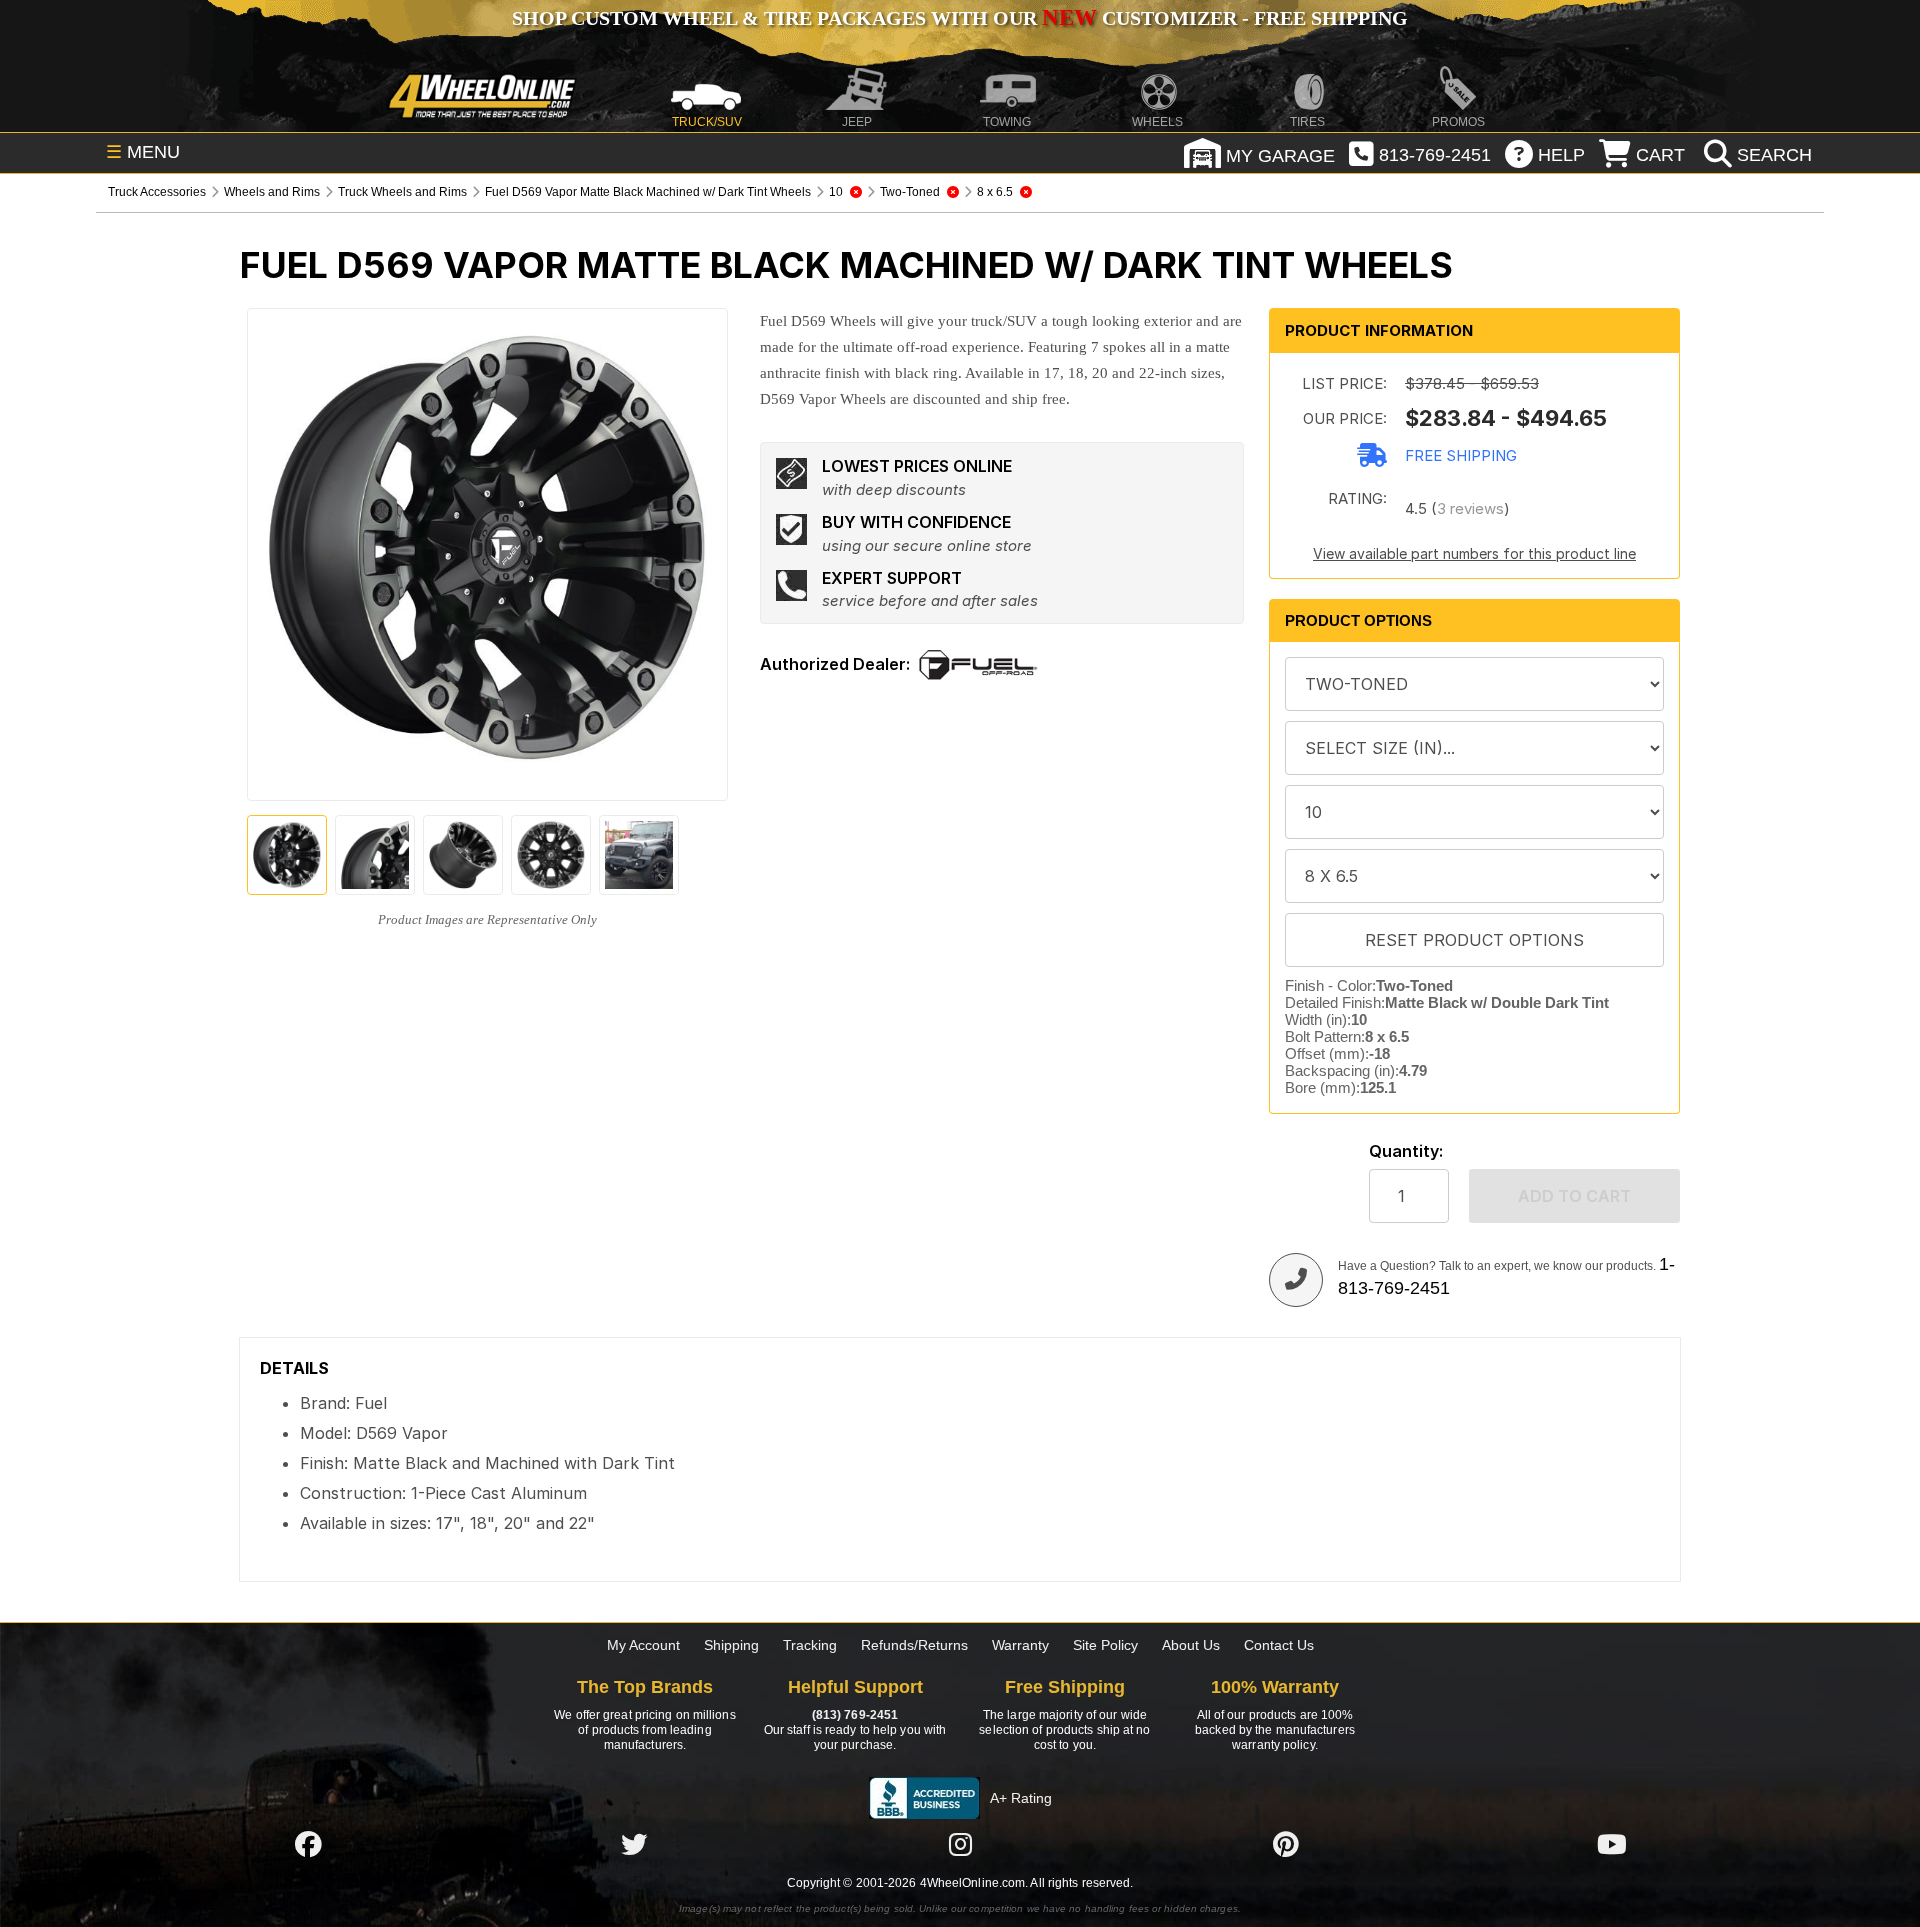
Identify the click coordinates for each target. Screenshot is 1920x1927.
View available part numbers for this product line (1474, 553)
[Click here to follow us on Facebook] (308, 1844)
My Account (643, 1645)
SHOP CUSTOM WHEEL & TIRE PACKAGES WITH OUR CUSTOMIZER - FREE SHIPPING (960, 18)
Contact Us (1279, 1645)
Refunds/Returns (914, 1645)
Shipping (731, 1645)
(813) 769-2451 (855, 1715)
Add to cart (1574, 1196)
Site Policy (1105, 1645)
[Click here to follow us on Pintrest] (1286, 1844)
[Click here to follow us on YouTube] (1612, 1844)
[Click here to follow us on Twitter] (634, 1844)
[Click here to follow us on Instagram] (960, 1844)
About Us (1191, 1645)
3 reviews (1470, 508)
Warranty (1020, 1645)
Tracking (810, 1645)
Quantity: (1406, 1151)
